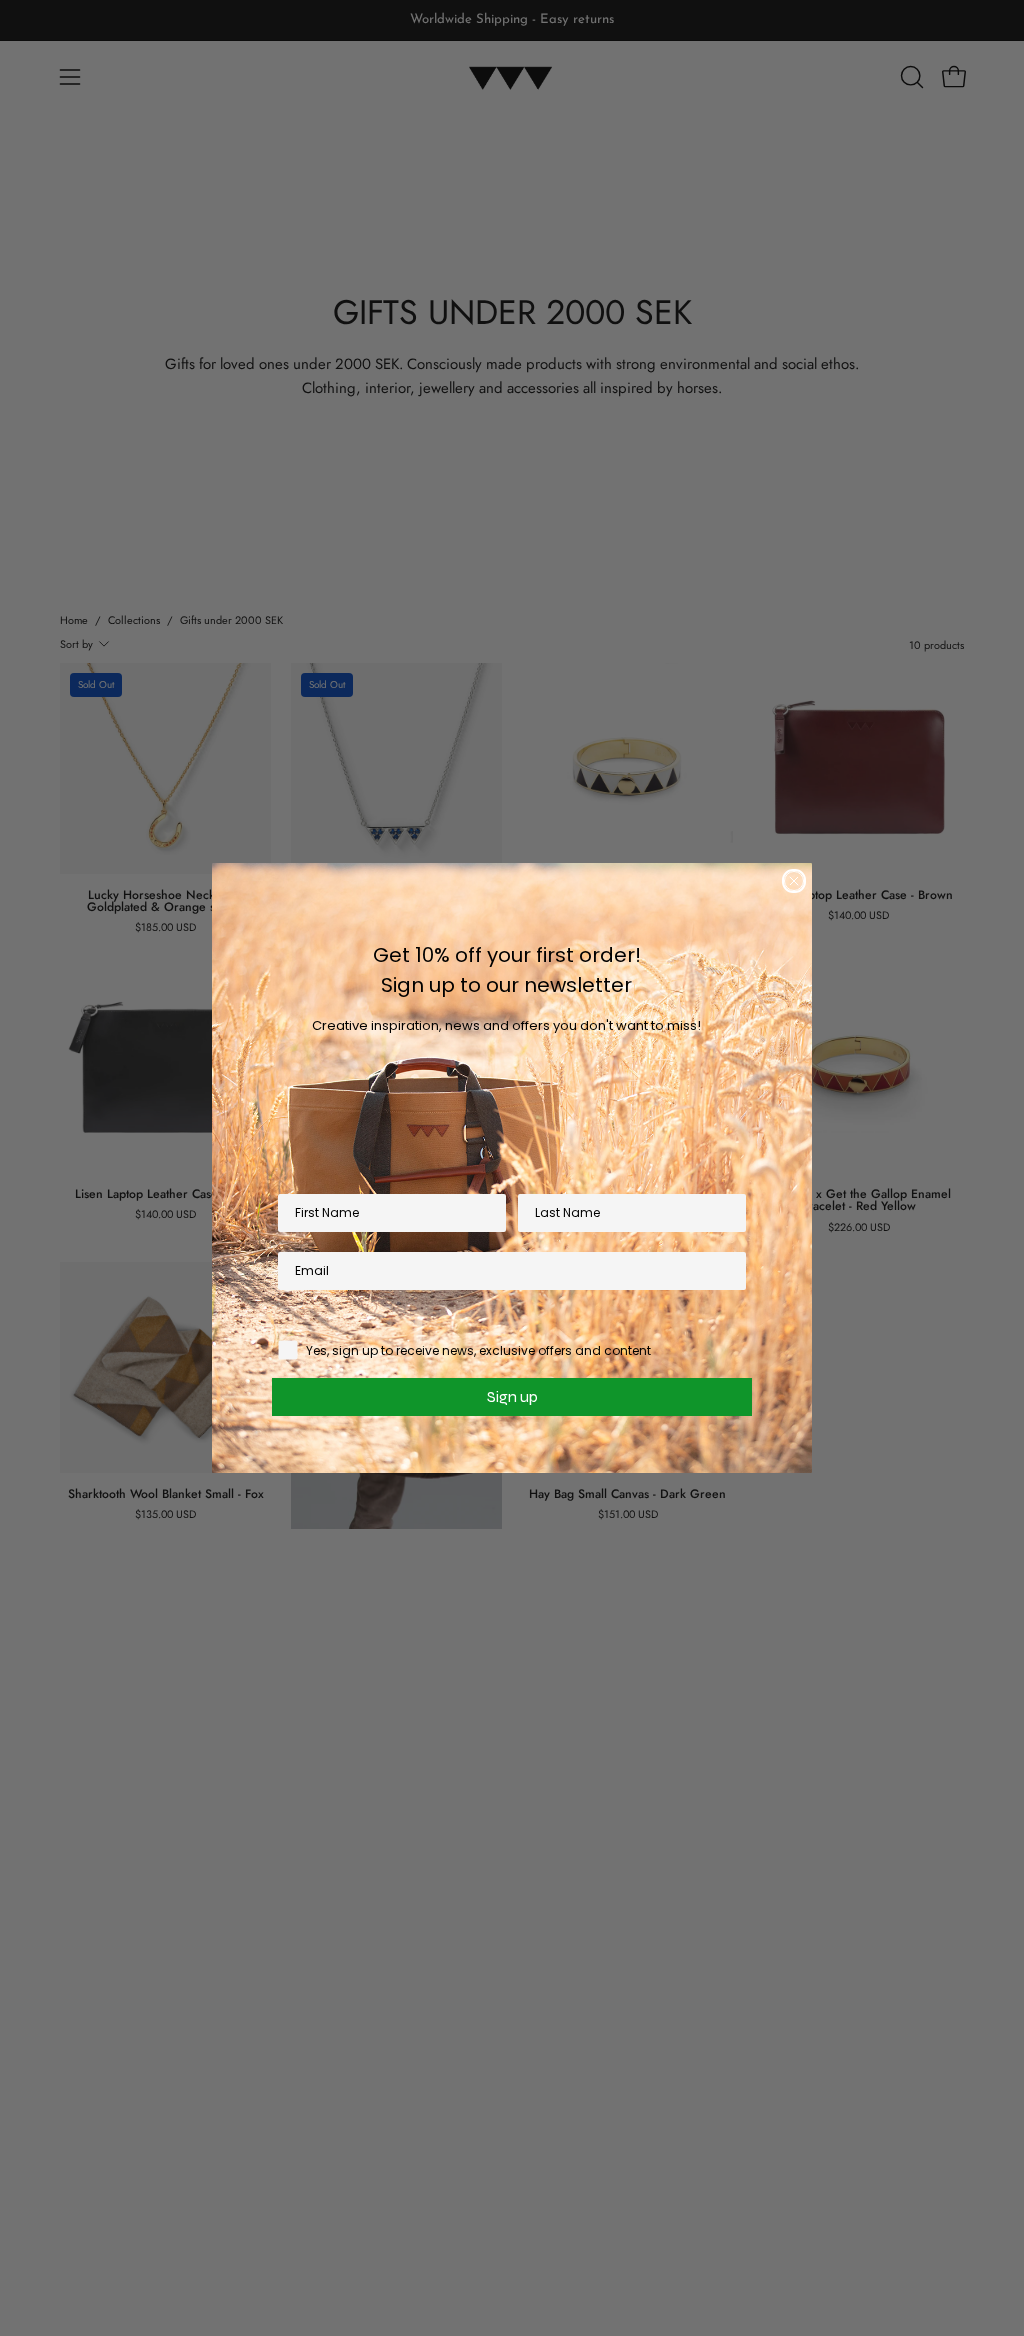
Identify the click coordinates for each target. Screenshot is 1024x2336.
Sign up (512, 1396)
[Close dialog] (794, 881)
